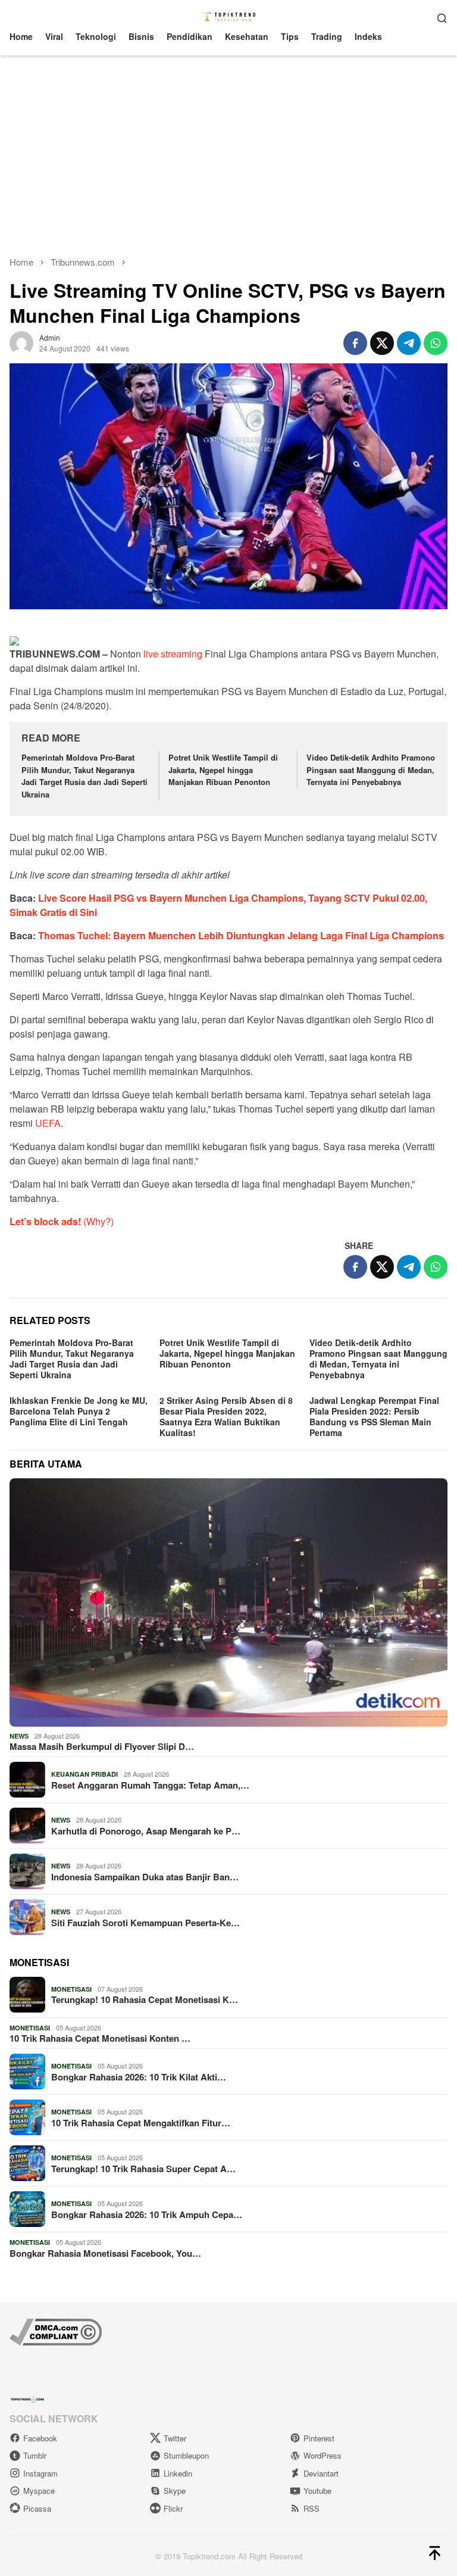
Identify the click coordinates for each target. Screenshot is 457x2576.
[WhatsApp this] (436, 343)
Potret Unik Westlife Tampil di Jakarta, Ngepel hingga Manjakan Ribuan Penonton (223, 770)
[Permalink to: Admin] (21, 341)
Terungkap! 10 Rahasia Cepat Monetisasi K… (145, 1999)
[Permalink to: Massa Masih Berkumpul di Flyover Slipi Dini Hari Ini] (228, 1602)
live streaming (173, 654)
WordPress (323, 2455)
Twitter (175, 2438)
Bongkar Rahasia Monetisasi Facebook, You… (105, 2253)
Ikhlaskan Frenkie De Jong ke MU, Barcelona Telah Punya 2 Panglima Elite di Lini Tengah (79, 1411)
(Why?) (98, 1221)
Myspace (39, 2491)
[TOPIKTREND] (229, 16)
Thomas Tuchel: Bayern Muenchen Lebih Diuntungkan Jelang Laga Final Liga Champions (241, 935)
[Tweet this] (382, 343)
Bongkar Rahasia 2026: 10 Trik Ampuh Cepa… (147, 2214)
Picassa (37, 2508)
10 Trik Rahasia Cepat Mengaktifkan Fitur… (141, 2123)
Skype (175, 2491)
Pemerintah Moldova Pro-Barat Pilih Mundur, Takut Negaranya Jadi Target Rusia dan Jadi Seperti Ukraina (84, 776)
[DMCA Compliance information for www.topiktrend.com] (56, 2331)
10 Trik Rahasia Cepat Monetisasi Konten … (100, 2038)
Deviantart (321, 2473)
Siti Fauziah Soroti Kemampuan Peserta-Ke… (145, 1923)
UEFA (48, 1123)
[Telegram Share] (409, 343)
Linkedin (178, 2473)
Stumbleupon (186, 2455)
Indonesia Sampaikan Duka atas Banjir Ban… (145, 1877)
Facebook (40, 2438)
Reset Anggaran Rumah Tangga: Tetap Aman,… (150, 1785)
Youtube (317, 2491)
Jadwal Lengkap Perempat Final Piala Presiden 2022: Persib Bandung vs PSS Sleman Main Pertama (374, 1416)
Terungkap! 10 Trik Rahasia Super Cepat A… (143, 2169)
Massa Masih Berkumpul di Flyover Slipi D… (102, 1746)
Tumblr (35, 2455)
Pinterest (319, 2438)
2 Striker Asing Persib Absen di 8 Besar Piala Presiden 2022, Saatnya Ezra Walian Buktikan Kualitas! (226, 1416)
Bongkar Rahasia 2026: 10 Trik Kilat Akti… (139, 2077)
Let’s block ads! (45, 1221)
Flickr (173, 2508)
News (19, 1736)
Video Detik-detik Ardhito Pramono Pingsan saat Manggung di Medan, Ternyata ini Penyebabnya (371, 770)
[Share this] (355, 343)
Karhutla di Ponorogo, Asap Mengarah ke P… (146, 1831)
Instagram (40, 2473)
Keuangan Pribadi (84, 1774)
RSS (312, 2508)
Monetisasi (71, 1989)
